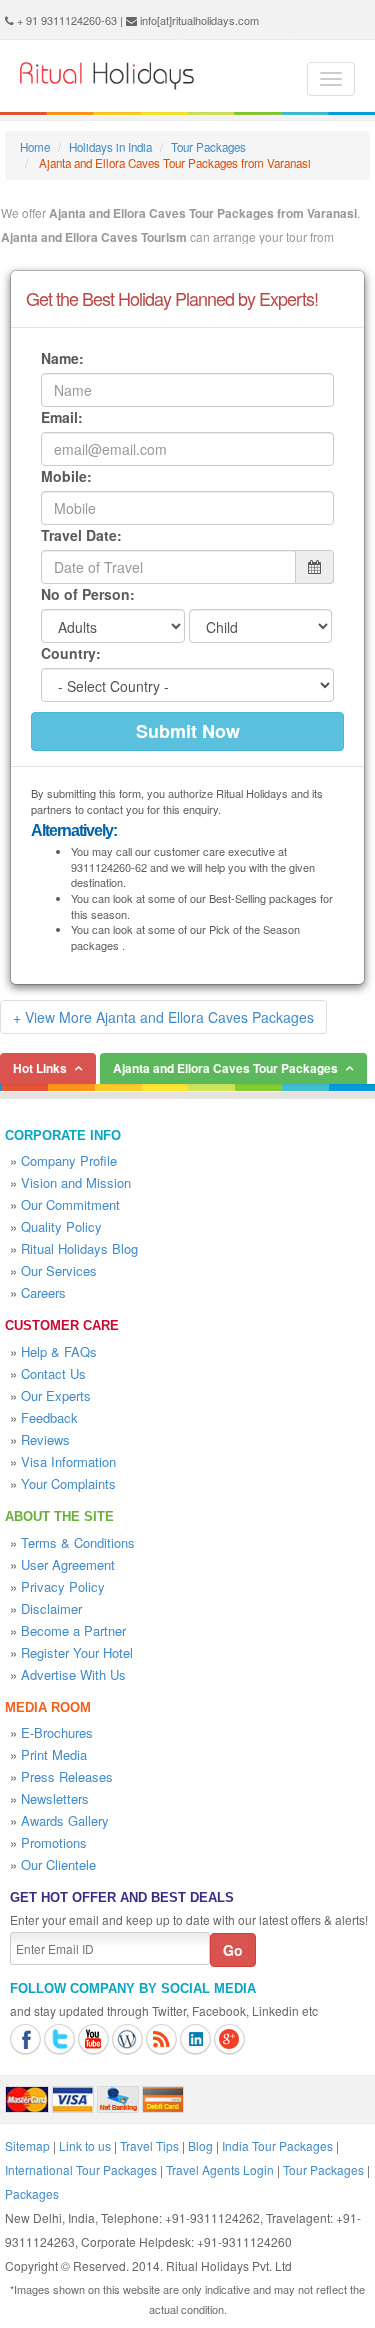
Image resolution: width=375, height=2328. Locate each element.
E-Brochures (57, 1732)
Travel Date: (81, 535)
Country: (71, 653)
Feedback (49, 1417)
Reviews (45, 1439)
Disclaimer (51, 1608)
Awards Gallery (65, 1820)
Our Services (59, 1270)
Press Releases (67, 1776)
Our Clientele (58, 1864)
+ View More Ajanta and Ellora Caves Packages (163, 1017)
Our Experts (56, 1395)
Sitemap (27, 2145)
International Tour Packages (81, 2169)
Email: (62, 417)
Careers (43, 1292)
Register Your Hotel (77, 1652)
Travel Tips (149, 2145)
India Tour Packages (277, 2145)
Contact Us (53, 1373)
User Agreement (68, 1564)
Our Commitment (70, 1204)
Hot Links (40, 1068)
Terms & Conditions (78, 1542)
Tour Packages (208, 147)
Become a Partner (73, 1630)
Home (35, 147)
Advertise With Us (73, 1674)
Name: (62, 358)
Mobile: (66, 476)
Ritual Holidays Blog (79, 1248)
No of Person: (88, 594)
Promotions (54, 1842)
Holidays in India (110, 147)
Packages (32, 2193)
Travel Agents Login (220, 2169)
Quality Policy (61, 1226)
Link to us (85, 2145)
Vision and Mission (76, 1182)
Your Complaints (68, 1483)
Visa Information (68, 1461)
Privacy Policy (63, 1586)
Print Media (54, 1754)
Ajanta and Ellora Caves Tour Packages (225, 1068)
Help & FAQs (59, 1351)
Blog (200, 2145)
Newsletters (55, 1798)
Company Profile (69, 1160)
